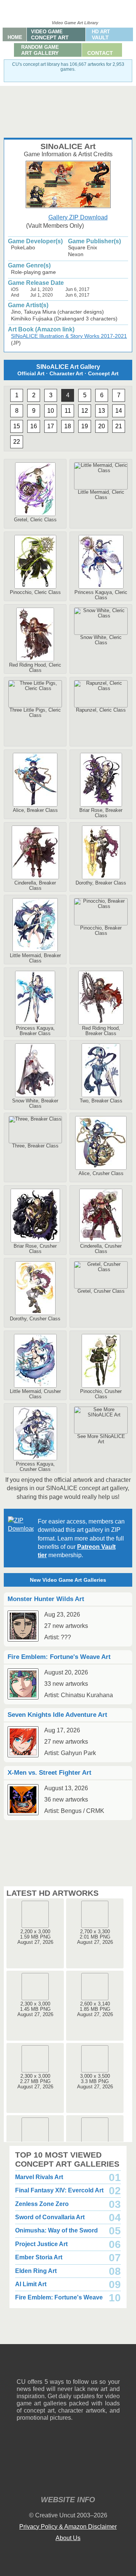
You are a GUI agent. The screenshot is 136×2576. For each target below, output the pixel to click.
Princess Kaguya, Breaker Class (35, 1031)
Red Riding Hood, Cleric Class (35, 668)
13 (102, 411)
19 (85, 426)
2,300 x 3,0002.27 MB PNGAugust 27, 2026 (35, 2081)
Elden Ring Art (36, 2271)
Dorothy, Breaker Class (101, 883)
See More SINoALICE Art (101, 1439)
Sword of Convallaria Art (50, 2217)
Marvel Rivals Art (39, 2177)
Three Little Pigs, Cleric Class (35, 713)
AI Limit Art (31, 2284)
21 (119, 426)
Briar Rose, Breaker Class (101, 813)
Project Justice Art (41, 2244)
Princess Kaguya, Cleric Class (101, 595)
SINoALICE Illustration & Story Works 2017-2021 (69, 336)
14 (119, 411)
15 (17, 426)
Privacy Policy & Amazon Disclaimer (68, 2527)
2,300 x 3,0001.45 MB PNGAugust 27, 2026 (35, 2009)
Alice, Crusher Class (101, 1173)
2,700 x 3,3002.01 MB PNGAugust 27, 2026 (95, 1937)
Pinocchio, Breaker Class (101, 930)
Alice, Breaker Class (35, 810)
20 (102, 426)
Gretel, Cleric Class (35, 520)
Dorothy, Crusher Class (35, 1319)
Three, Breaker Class (35, 1146)
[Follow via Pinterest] (114, 2367)
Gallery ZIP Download (78, 217)
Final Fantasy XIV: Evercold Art (59, 2190)
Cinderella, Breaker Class (35, 885)
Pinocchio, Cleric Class (35, 592)
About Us (68, 2538)
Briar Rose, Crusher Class (35, 1249)
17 (51, 426)
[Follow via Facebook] (68, 2367)
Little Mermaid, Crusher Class (35, 1394)
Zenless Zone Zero (42, 2204)
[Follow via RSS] (22, 2367)
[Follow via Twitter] (91, 2367)
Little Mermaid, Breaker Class (35, 958)
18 (68, 426)
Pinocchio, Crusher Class (101, 1394)
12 (85, 411)
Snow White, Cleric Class (101, 640)
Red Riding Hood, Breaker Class (101, 1031)
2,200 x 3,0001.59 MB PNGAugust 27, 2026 (35, 1937)
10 (51, 411)
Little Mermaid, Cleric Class (101, 495)
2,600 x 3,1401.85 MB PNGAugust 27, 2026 (95, 2009)
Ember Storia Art (39, 2257)
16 (34, 426)
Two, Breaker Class (101, 1101)
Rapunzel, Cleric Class (101, 710)
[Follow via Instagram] (45, 2367)
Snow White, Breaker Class (35, 1103)
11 (68, 411)
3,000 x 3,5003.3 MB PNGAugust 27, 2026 (95, 2081)
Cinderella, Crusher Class (101, 1249)
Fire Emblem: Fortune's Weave (59, 2297)
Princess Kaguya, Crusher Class (35, 1467)
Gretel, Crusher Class (101, 1291)
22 (17, 442)
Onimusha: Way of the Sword (56, 2230)
